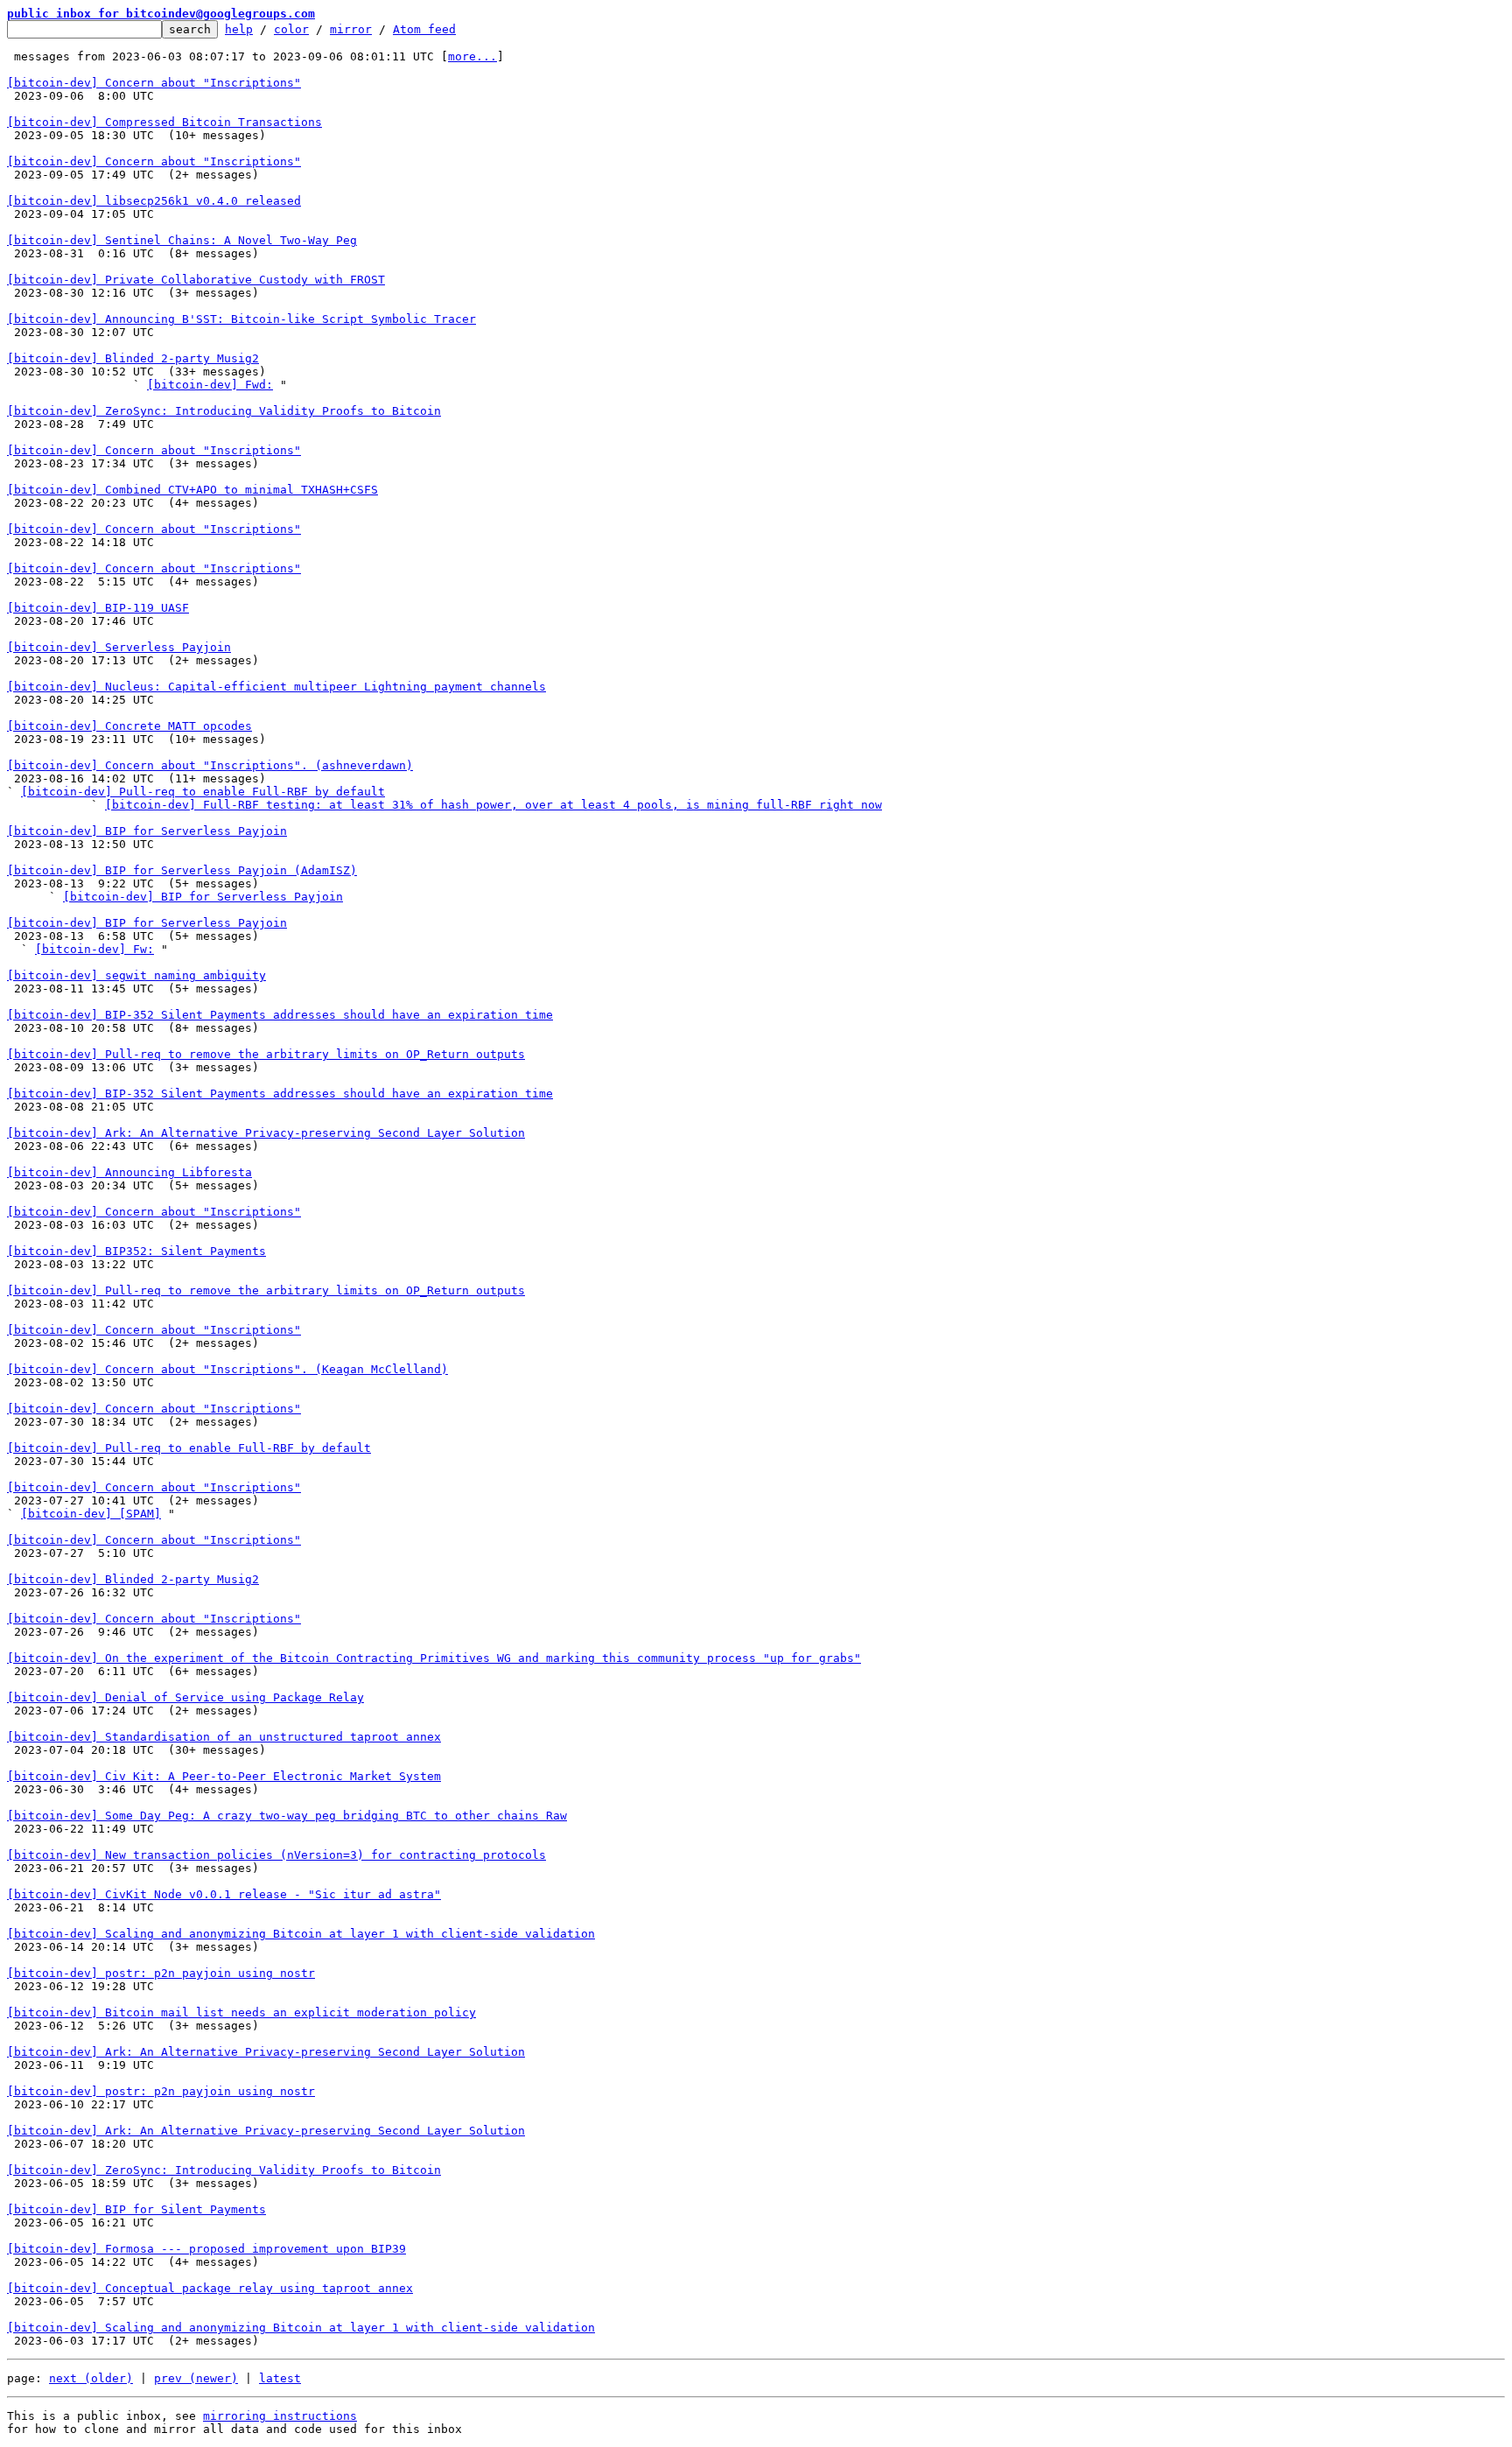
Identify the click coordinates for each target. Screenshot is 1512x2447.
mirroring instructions (280, 2416)
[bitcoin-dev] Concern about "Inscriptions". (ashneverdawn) (210, 765)
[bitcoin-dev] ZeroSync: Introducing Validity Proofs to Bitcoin (224, 411)
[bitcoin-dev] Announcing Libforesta (129, 1172)
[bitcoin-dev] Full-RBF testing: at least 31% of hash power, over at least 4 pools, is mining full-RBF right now (493, 805)
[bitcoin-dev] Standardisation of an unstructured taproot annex (224, 1737)
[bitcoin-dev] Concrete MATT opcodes (129, 726)
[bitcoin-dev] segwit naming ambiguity (136, 975)
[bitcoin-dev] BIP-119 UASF (98, 608)
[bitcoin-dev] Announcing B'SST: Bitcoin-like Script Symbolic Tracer (241, 319)
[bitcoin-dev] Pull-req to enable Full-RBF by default (203, 792)
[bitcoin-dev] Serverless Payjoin (119, 647)
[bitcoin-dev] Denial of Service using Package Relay (185, 1697)
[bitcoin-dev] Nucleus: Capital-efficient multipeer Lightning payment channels (276, 687)
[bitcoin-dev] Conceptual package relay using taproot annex (210, 2288)
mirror (351, 29)
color (291, 29)
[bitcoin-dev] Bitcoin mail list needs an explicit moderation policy (241, 2012)
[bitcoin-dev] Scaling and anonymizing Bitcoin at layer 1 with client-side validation (301, 1934)
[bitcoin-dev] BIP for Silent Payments (136, 2209)
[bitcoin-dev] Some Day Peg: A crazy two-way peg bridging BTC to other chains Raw (287, 1816)
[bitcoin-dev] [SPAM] (91, 1514)
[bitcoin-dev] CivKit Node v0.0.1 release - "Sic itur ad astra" (224, 1894)
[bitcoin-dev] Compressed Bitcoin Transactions (164, 122)
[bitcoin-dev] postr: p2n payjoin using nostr (161, 1973)
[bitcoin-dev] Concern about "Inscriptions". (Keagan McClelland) (227, 1369)
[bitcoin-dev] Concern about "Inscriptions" (154, 83)
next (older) (91, 2378)
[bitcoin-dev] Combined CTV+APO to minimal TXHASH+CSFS (192, 490)
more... (472, 56)
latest (280, 2378)
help (239, 29)
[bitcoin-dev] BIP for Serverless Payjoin (147, 831)
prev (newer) (196, 2378)
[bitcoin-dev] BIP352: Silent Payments (136, 1251)
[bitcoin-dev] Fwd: (210, 385)
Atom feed (424, 29)
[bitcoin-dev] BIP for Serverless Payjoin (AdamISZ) (182, 870)
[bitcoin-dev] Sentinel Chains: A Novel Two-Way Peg (182, 240)
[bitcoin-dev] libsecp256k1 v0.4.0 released (154, 201)
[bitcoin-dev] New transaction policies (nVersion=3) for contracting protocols (276, 1855)
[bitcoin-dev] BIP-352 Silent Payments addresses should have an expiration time (280, 1015)
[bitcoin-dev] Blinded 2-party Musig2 (133, 358)
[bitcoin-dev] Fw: (94, 949)
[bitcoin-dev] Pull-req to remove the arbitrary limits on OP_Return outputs (266, 1054)
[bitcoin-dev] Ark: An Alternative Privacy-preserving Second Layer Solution (266, 1133)
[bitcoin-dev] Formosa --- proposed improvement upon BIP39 (206, 2249)
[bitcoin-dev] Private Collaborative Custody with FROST (196, 280)
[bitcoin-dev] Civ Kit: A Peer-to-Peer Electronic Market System (224, 1776)
